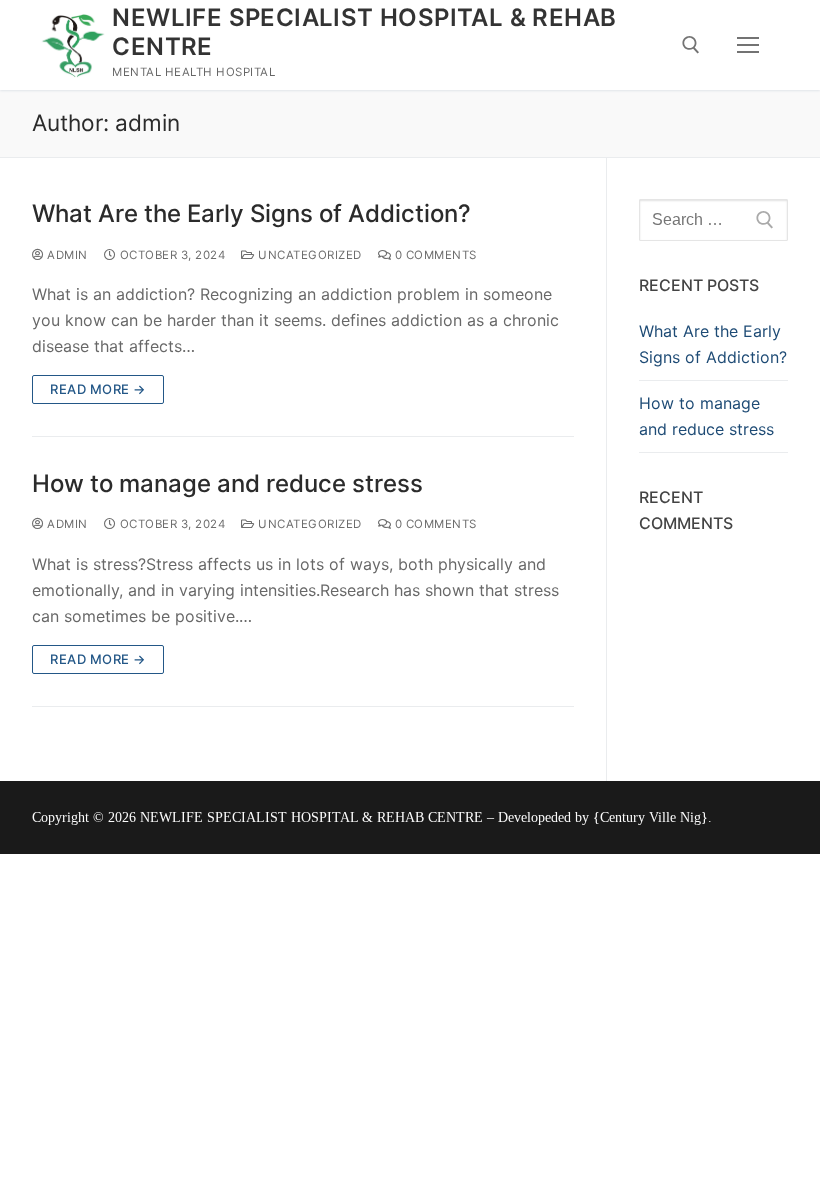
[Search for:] (713, 220)
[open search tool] (691, 45)
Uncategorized (308, 255)
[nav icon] (748, 45)
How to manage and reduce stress (227, 483)
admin (66, 255)
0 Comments (434, 255)
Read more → (98, 389)
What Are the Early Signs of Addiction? (251, 213)
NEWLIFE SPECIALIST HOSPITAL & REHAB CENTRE (364, 32)
